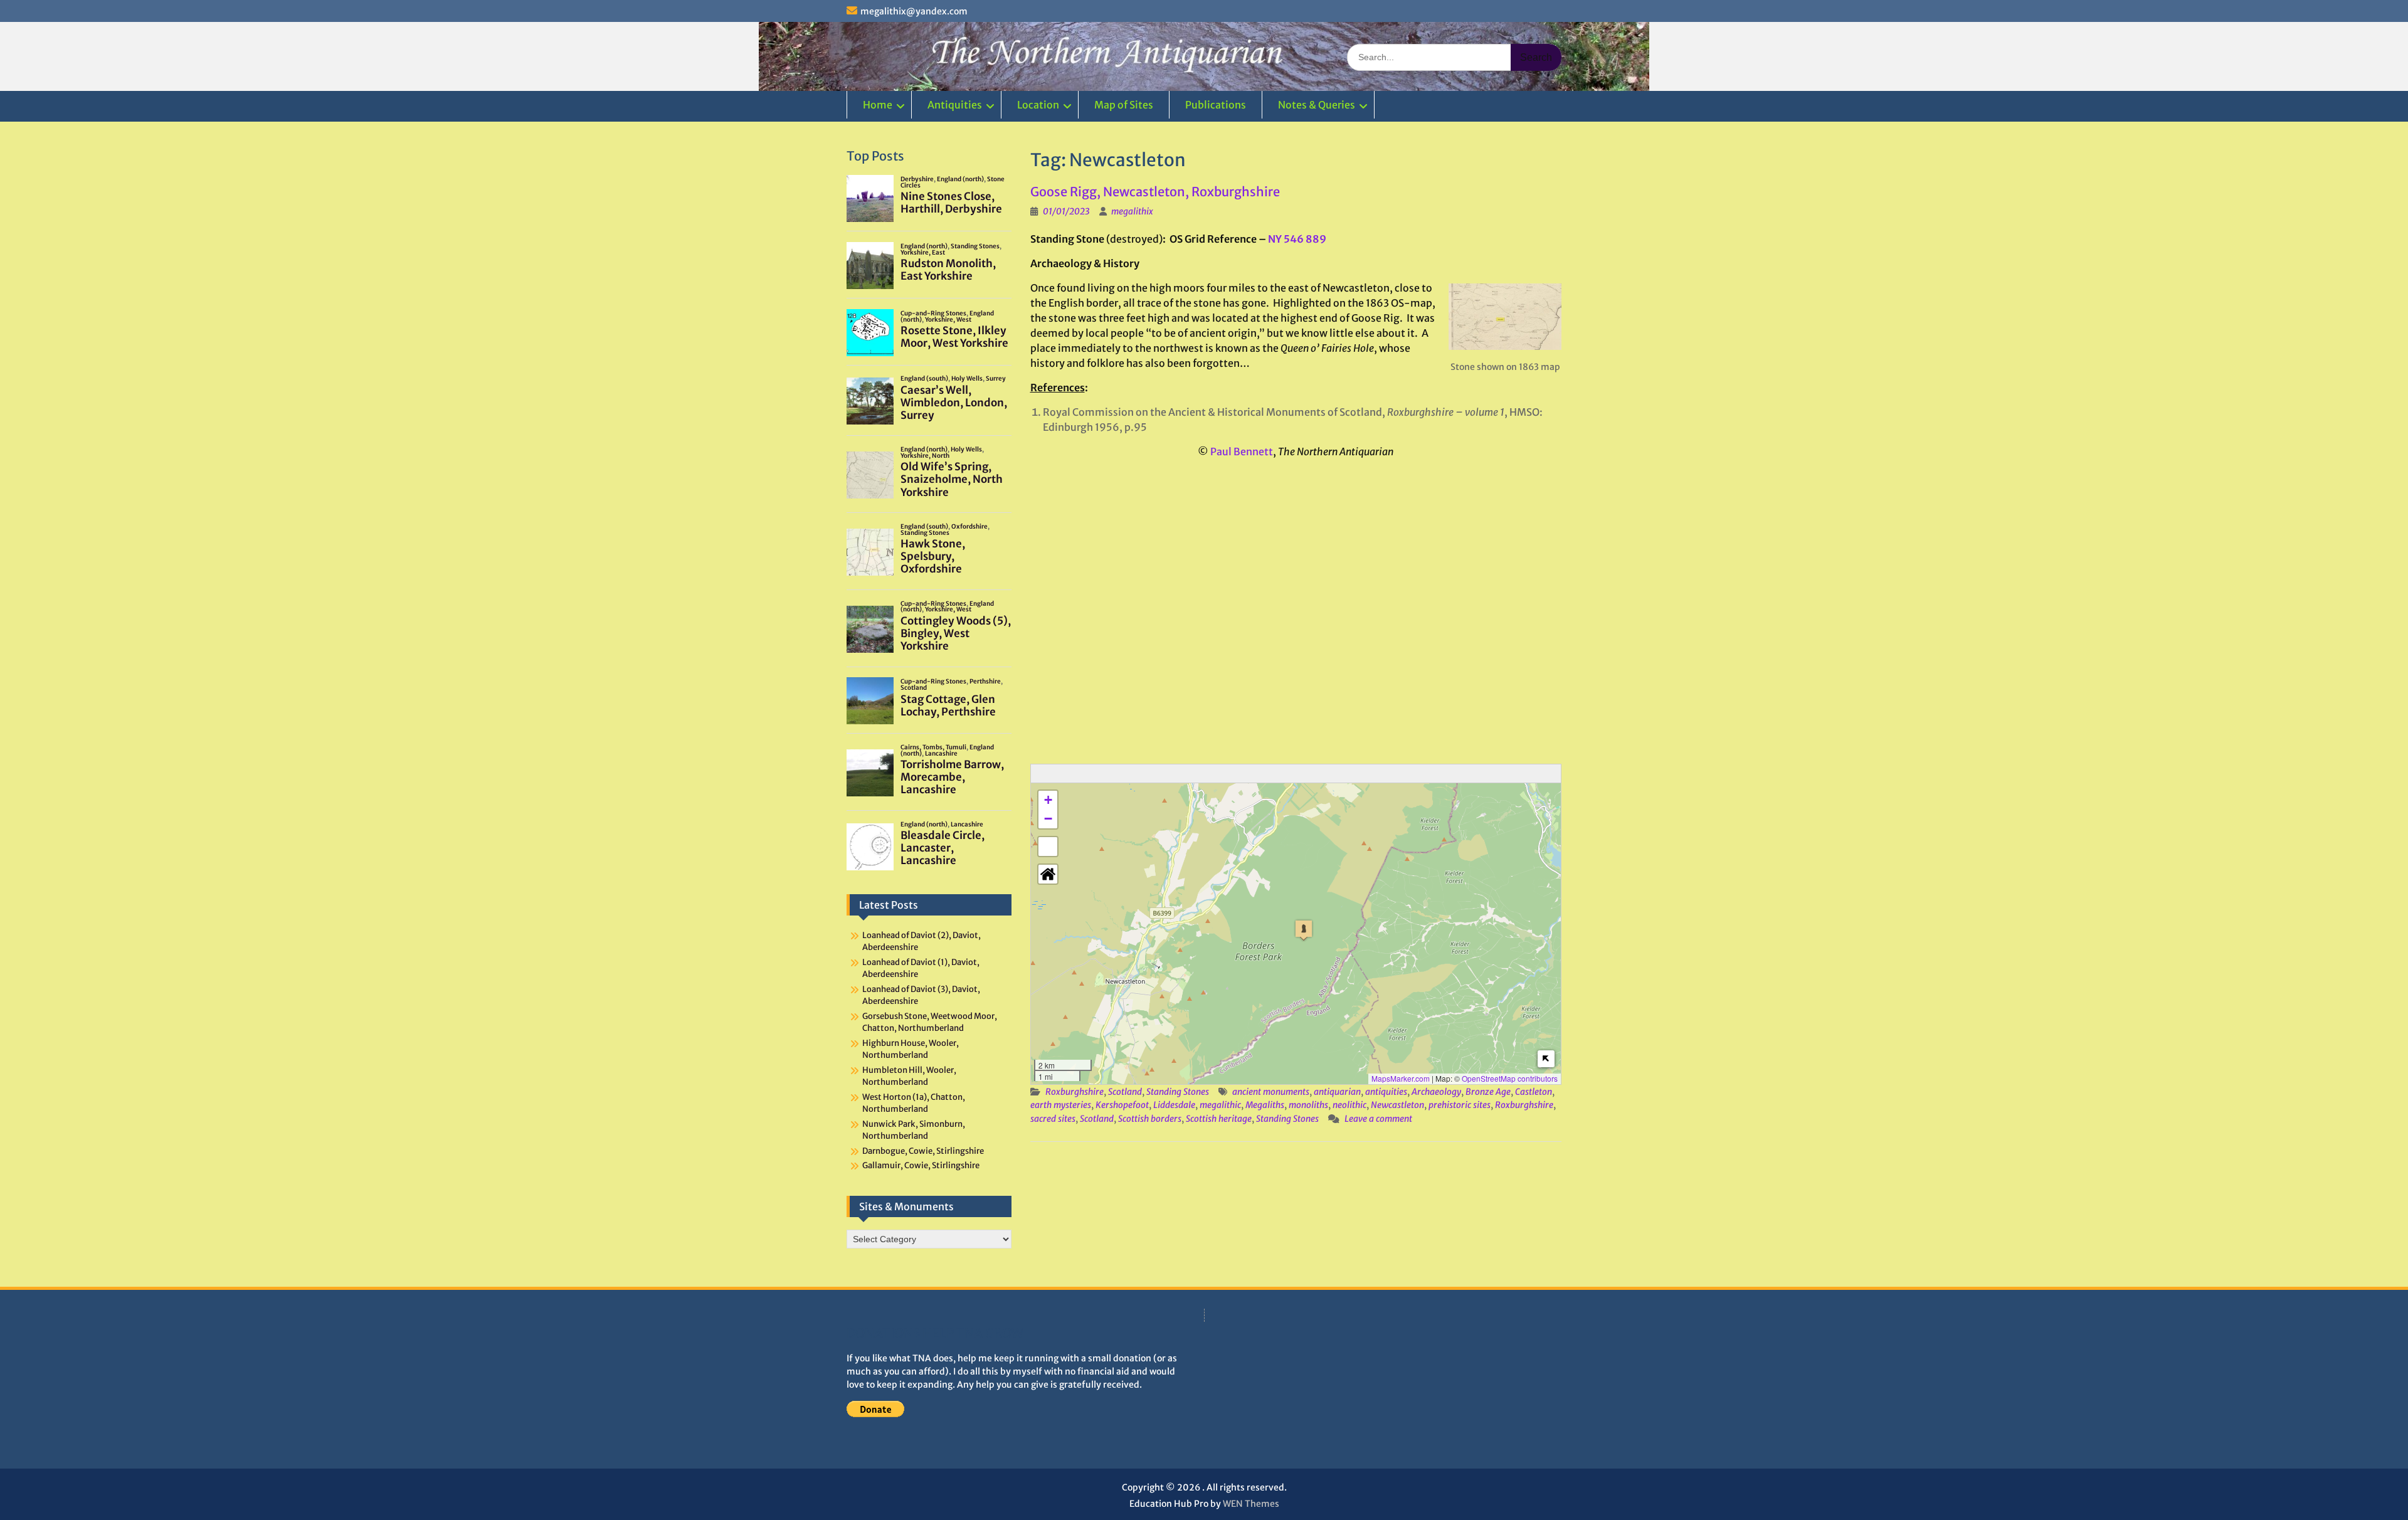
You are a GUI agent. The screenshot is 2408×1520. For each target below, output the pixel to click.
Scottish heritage (1219, 1119)
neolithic (1349, 1105)
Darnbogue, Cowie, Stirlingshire (923, 1151)
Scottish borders (1150, 1119)
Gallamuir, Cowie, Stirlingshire (921, 1165)
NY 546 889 (1297, 239)
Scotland (1125, 1092)
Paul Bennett (1242, 451)
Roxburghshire (1075, 1092)
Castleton (1534, 1092)
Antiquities (955, 105)
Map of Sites (1124, 105)
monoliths (1308, 1105)
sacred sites (1053, 1119)
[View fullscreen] (1048, 847)
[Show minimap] (1546, 1059)
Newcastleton (1397, 1105)
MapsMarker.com (1401, 1078)
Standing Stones (1178, 1092)
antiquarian (1337, 1092)
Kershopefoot (1122, 1105)
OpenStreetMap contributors (1510, 1078)
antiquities (1386, 1092)
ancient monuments (1271, 1092)
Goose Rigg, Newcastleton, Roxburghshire (1155, 192)
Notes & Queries (1317, 105)
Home (878, 105)
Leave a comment (1378, 1119)
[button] (1304, 930)
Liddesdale (1174, 1105)
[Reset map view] (1048, 874)
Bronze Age (1488, 1092)
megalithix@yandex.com (914, 11)
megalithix (1132, 211)
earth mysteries (1061, 1105)
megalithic (1220, 1105)
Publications (1216, 105)
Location (1038, 105)
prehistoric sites (1460, 1105)
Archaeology (1436, 1092)
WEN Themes (1251, 1504)
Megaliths (1265, 1105)
